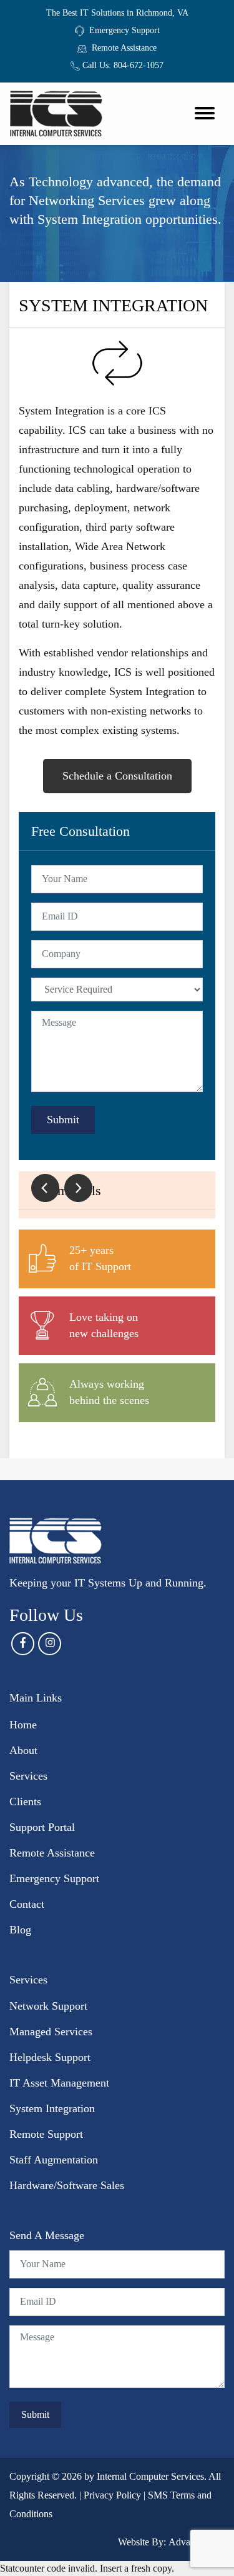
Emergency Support (124, 30)
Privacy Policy (112, 2495)
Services (28, 1776)
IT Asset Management (59, 2083)
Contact (27, 1904)
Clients (25, 1802)
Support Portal (42, 1827)
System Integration (52, 2108)
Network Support (48, 2006)
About (23, 1750)
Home (23, 1725)
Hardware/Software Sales (67, 2185)
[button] (45, 1188)
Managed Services (51, 2032)
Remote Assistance (124, 48)
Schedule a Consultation (117, 776)
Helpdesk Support (50, 2057)
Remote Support (46, 2134)
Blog (20, 1930)
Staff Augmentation (54, 2160)
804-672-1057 (139, 65)
